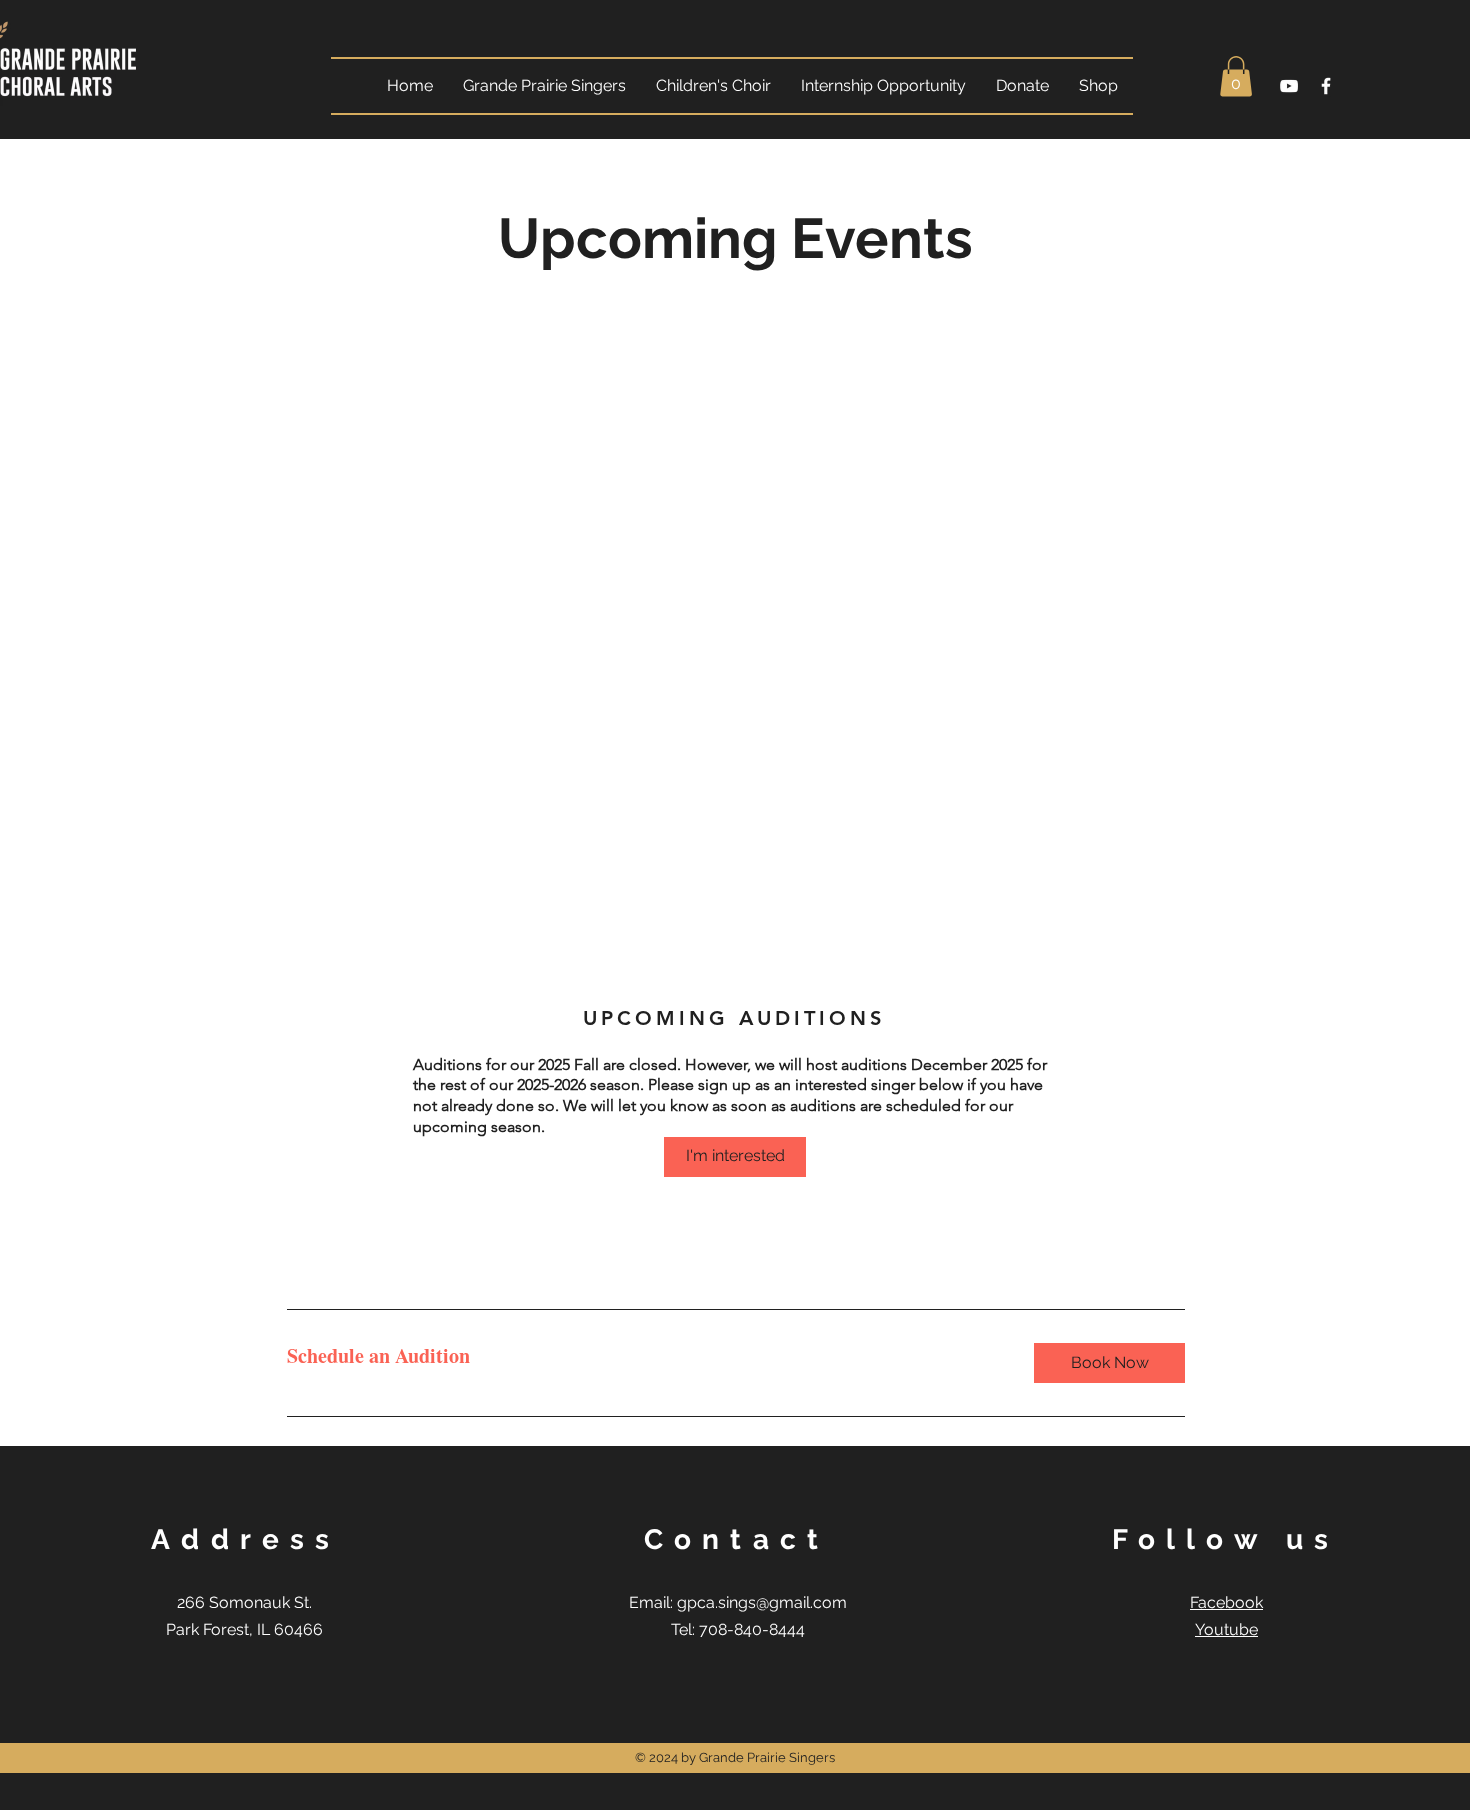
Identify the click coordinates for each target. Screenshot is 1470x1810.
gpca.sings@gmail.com (762, 1602)
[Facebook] (1326, 86)
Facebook (1226, 1602)
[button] (1236, 76)
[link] (644, 1356)
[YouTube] (1289, 86)
